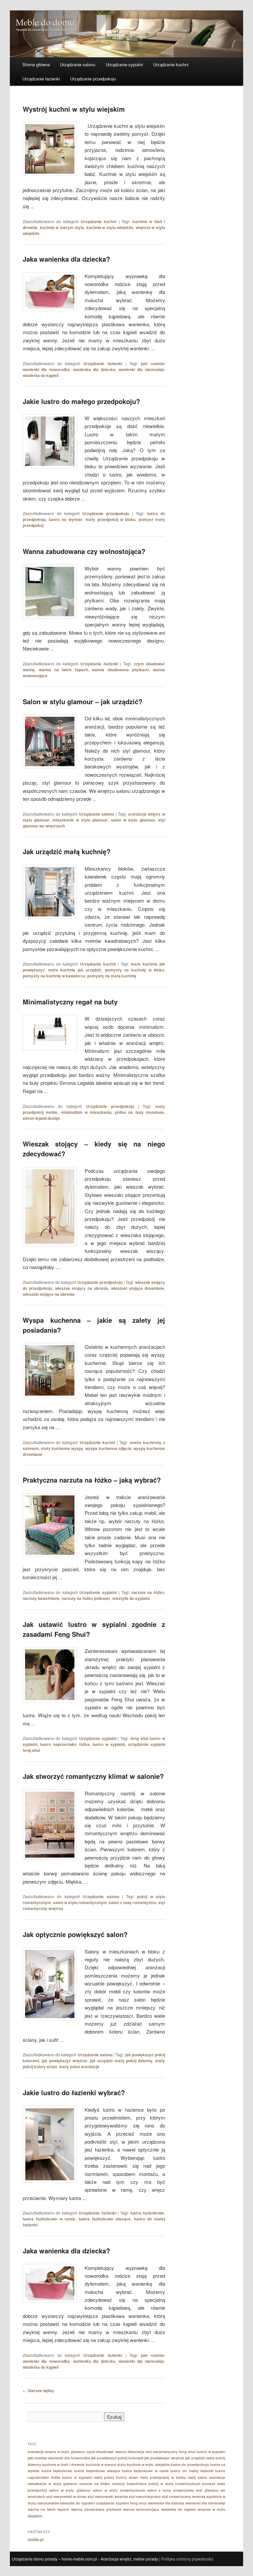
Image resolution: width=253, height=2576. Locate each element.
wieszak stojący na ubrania (82, 1288)
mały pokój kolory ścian (116, 2477)
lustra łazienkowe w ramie (49, 2219)
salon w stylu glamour (133, 820)
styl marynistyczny (145, 2496)
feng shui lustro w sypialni (202, 2452)
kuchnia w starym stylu (62, 227)
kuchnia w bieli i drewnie (63, 2464)
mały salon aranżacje (79, 2067)
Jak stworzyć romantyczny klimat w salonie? (93, 1776)
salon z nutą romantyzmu (132, 1902)
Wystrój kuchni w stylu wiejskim (74, 109)
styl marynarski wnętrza (108, 2496)
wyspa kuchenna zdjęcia (108, 1448)
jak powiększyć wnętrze (65, 2061)
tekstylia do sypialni (131, 1598)
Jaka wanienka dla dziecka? (66, 259)
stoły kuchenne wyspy (62, 1448)
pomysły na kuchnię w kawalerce (54, 976)
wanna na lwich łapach (63, 670)
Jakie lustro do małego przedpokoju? (81, 401)
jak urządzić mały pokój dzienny (121, 2061)
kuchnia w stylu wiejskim (110, 227)
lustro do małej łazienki (192, 2471)
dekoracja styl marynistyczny (153, 2452)
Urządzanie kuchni (171, 64)
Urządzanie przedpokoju (93, 79)
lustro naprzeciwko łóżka (65, 1744)
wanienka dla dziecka (94, 369)
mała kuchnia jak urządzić (75, 970)
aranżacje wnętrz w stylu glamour (56, 2452)
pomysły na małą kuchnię (112, 976)
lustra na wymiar (66, 519)
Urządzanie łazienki (41, 79)
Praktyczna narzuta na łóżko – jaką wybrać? (92, 1480)
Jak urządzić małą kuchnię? (67, 851)
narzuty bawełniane (41, 1598)
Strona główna (36, 64)
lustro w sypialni (109, 1744)
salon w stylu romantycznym (80, 1902)
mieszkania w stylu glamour (80, 820)
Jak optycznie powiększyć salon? (75, 1934)
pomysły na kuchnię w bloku (135, 970)
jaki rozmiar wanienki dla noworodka (59, 2458)
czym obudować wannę (106, 2452)
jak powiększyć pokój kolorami (117, 2458)
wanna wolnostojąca (141, 2509)
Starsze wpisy (38, 2390)
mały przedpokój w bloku (110, 519)
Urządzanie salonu (78, 64)
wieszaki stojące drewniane (138, 1288)
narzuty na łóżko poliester (86, 1598)
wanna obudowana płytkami (120, 670)
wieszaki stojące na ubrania (49, 1294)
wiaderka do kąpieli (41, 375)
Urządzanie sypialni (124, 64)
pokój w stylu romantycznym (175, 2484)
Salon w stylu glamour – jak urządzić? (83, 701)
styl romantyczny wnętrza (183, 2496)
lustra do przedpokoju (190, 2464)
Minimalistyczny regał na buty (70, 1002)
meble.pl (36, 2539)
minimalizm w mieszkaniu (86, 1112)
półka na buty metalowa (140, 1112)
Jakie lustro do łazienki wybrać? (74, 2092)
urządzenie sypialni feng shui (121, 2503)
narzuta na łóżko (148, 1592)
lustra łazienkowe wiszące (105, 2219)
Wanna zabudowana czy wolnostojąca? (84, 551)
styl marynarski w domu (66, 2496)
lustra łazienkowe (147, 2213)
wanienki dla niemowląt (141, 369)
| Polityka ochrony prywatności (186, 2559)
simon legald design (41, 1118)
